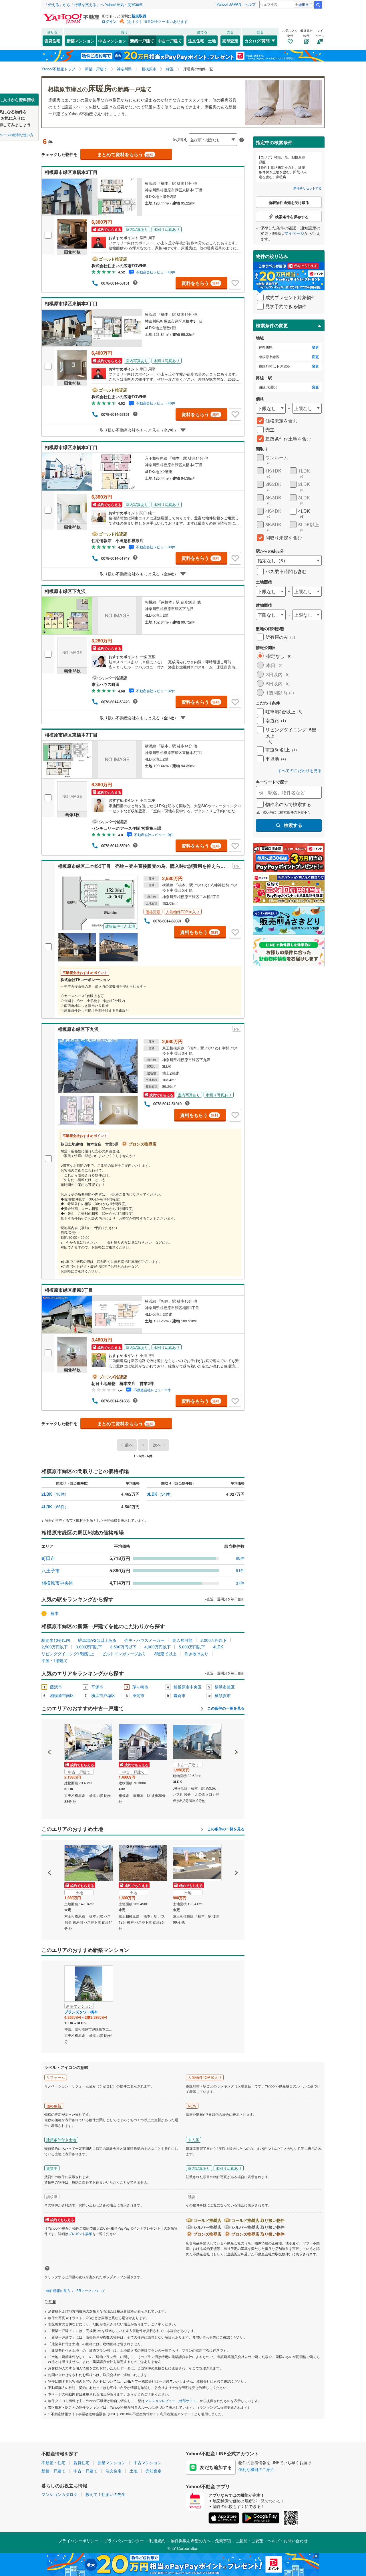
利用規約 (157, 2541)
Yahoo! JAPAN (229, 4)
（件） (55, 1494)
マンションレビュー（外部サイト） (172, 2401)
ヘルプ (250, 4)
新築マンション (81, 41)
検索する (293, 825)
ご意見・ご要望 (249, 2541)
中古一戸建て (170, 41)
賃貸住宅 (52, 41)
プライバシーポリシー (78, 2541)
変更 (315, 347)
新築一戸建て (142, 41)
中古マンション (112, 41)
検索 (318, 5)
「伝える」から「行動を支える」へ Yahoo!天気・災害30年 (94, 4)
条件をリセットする (308, 188)
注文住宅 (196, 41)
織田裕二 (305, 4)
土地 (212, 41)
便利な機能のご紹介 (256, 2469)
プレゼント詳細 (80, 2233)
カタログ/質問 (257, 41)
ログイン (109, 21)
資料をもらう (201, 283)
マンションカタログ (59, 2494)
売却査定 (230, 41)
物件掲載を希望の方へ (191, 2541)
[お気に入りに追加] (235, 283)
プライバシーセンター (124, 2541)
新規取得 (139, 16)
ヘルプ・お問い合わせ (288, 2541)
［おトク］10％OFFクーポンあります (156, 21)
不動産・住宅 (53, 2462)
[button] (50, 1732)
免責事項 (223, 2541)
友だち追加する (216, 2467)
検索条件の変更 (272, 325)
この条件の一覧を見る (225, 1708)
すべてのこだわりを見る (300, 770)
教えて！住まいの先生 (106, 2494)
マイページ (294, 233)
